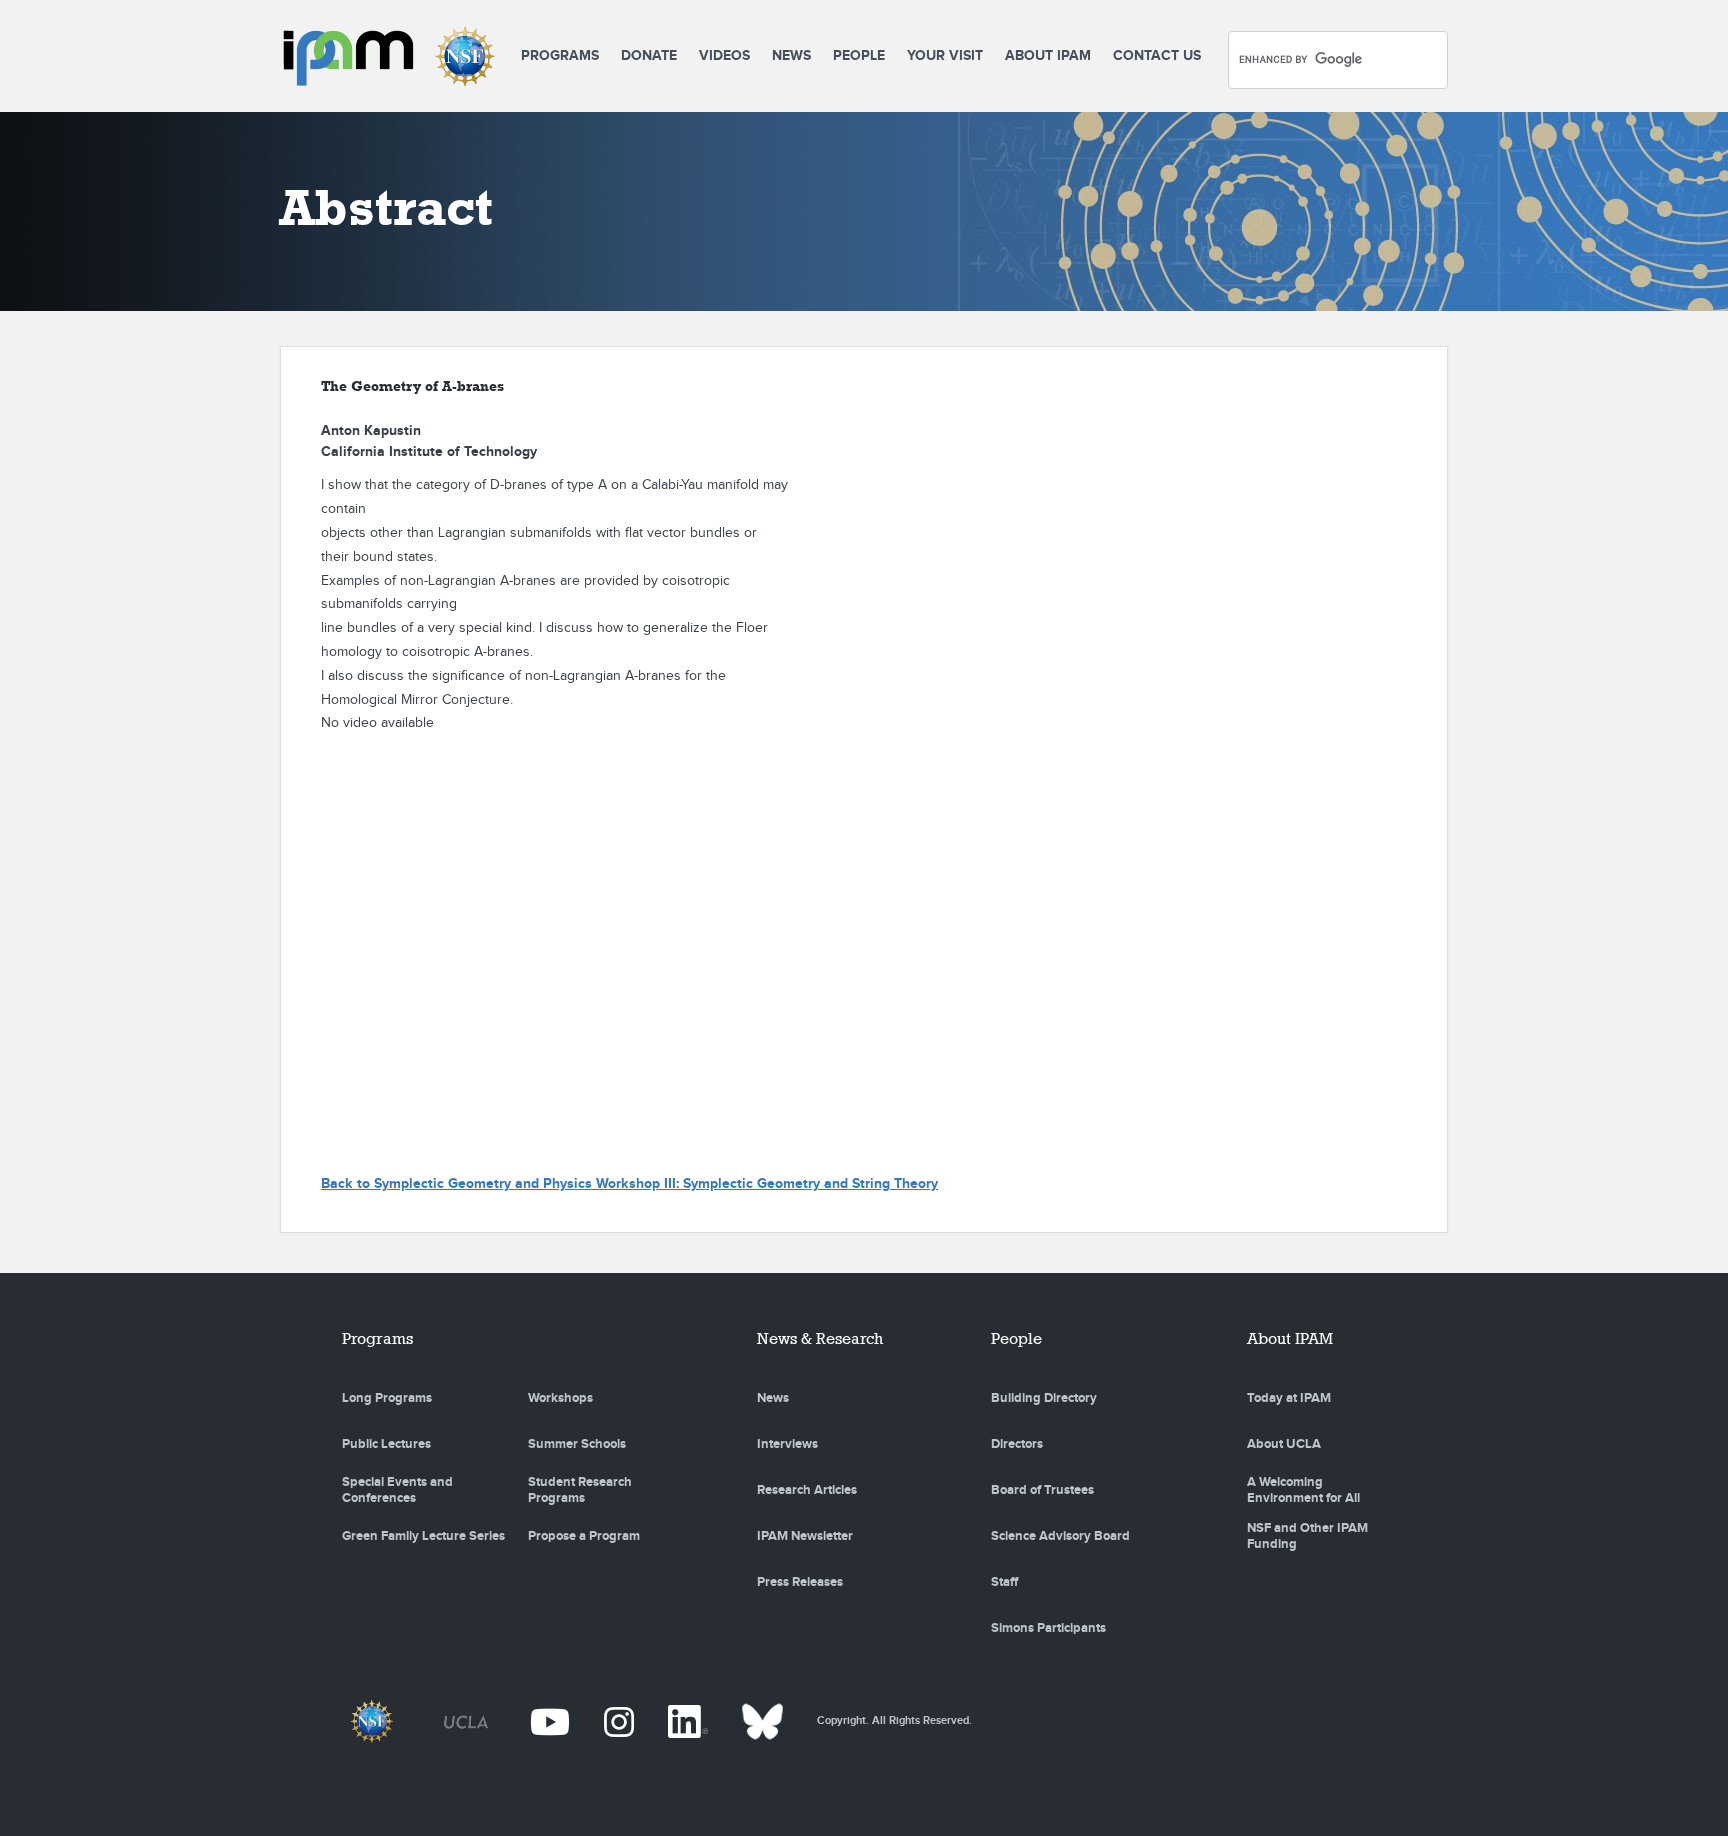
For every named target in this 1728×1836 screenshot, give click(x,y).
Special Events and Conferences (397, 1490)
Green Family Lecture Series (423, 1536)
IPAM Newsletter (805, 1536)
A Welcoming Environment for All (1303, 1490)
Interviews (787, 1444)
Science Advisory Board (1060, 1536)
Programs (560, 55)
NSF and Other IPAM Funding (1307, 1536)
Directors (1017, 1444)
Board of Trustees (1042, 1490)
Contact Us (1157, 55)
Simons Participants (1048, 1628)
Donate (649, 55)
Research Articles (807, 1490)
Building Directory (1044, 1398)
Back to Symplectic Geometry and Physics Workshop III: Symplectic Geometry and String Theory (629, 1183)
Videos (724, 55)
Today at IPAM (1289, 1398)
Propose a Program (584, 1536)
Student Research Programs (580, 1490)
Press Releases (800, 1582)
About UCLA (1284, 1444)
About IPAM (1048, 55)
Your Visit (945, 55)
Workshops (560, 1398)
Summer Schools (577, 1444)
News (791, 55)
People (859, 55)
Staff (1004, 1582)
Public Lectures (386, 1444)
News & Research (820, 1338)
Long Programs (387, 1398)
